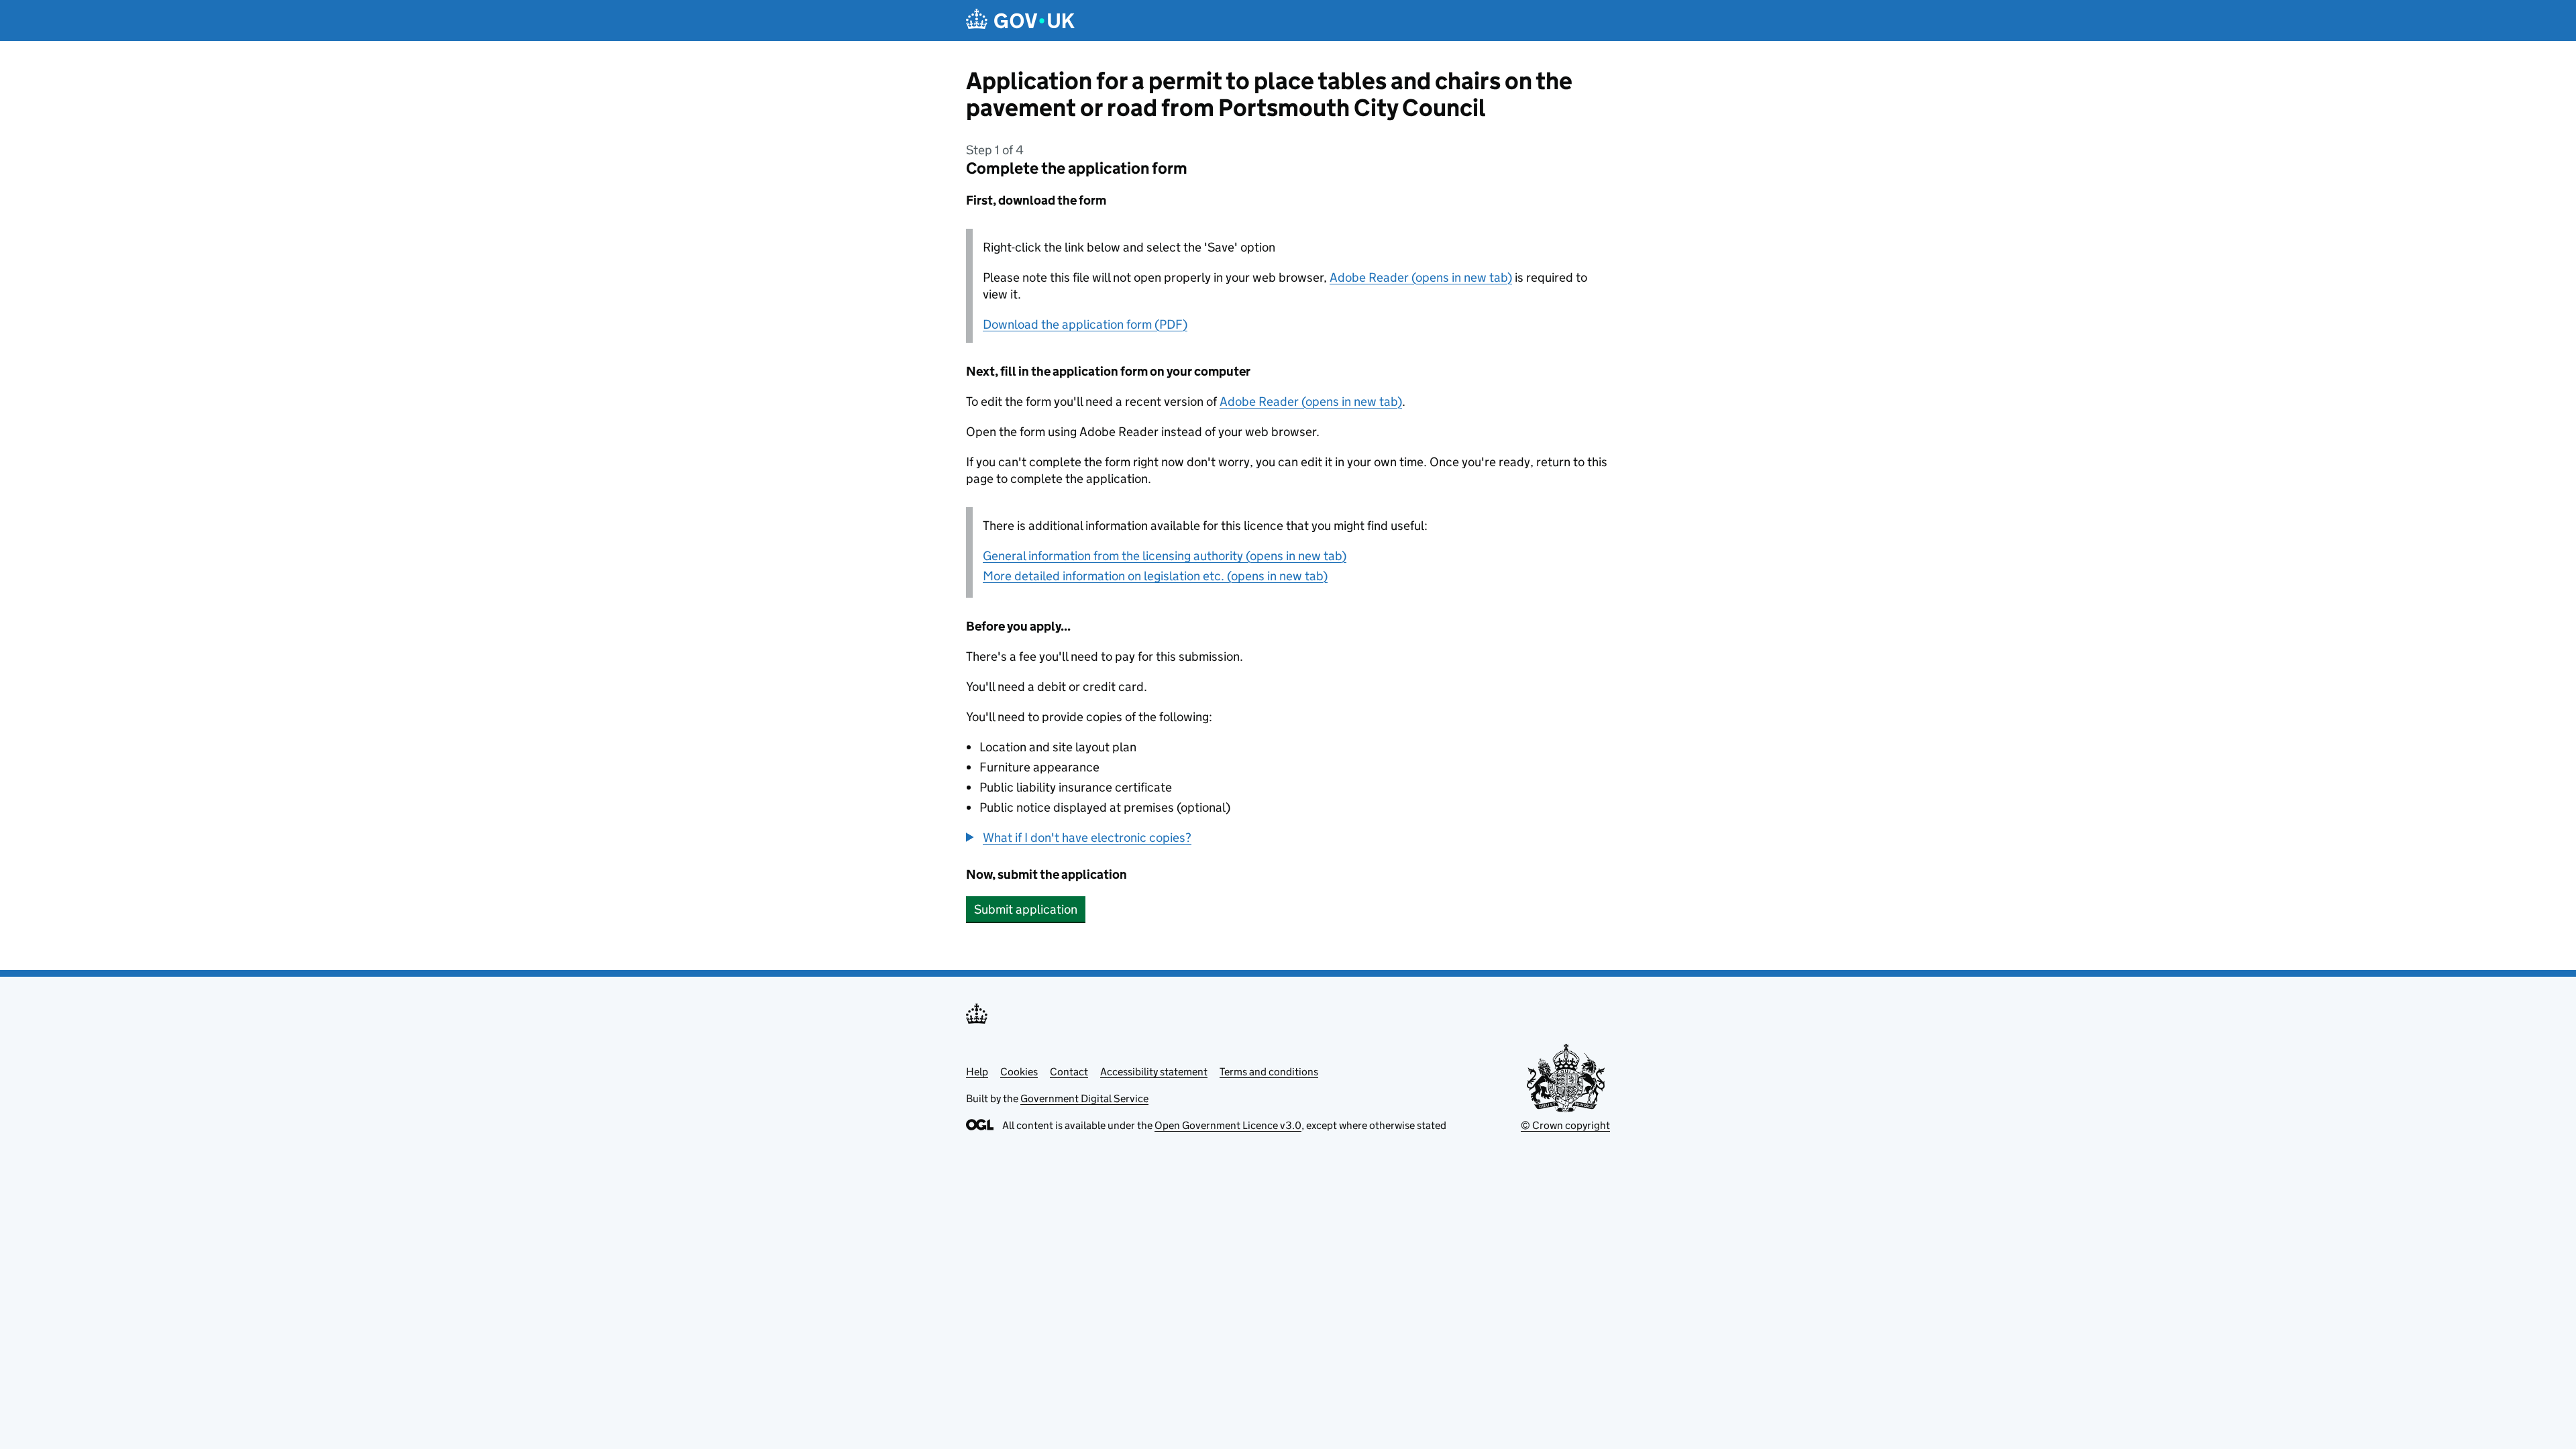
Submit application (1026, 909)
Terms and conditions (1269, 1072)
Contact (1069, 1072)
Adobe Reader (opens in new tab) (1421, 277)
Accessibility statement (1154, 1072)
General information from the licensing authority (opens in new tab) (1165, 556)
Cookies (1019, 1072)
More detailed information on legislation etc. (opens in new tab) (1155, 576)
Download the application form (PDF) (1085, 324)
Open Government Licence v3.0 (1228, 1125)
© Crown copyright (1565, 1125)
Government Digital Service (1084, 1098)
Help (977, 1072)
